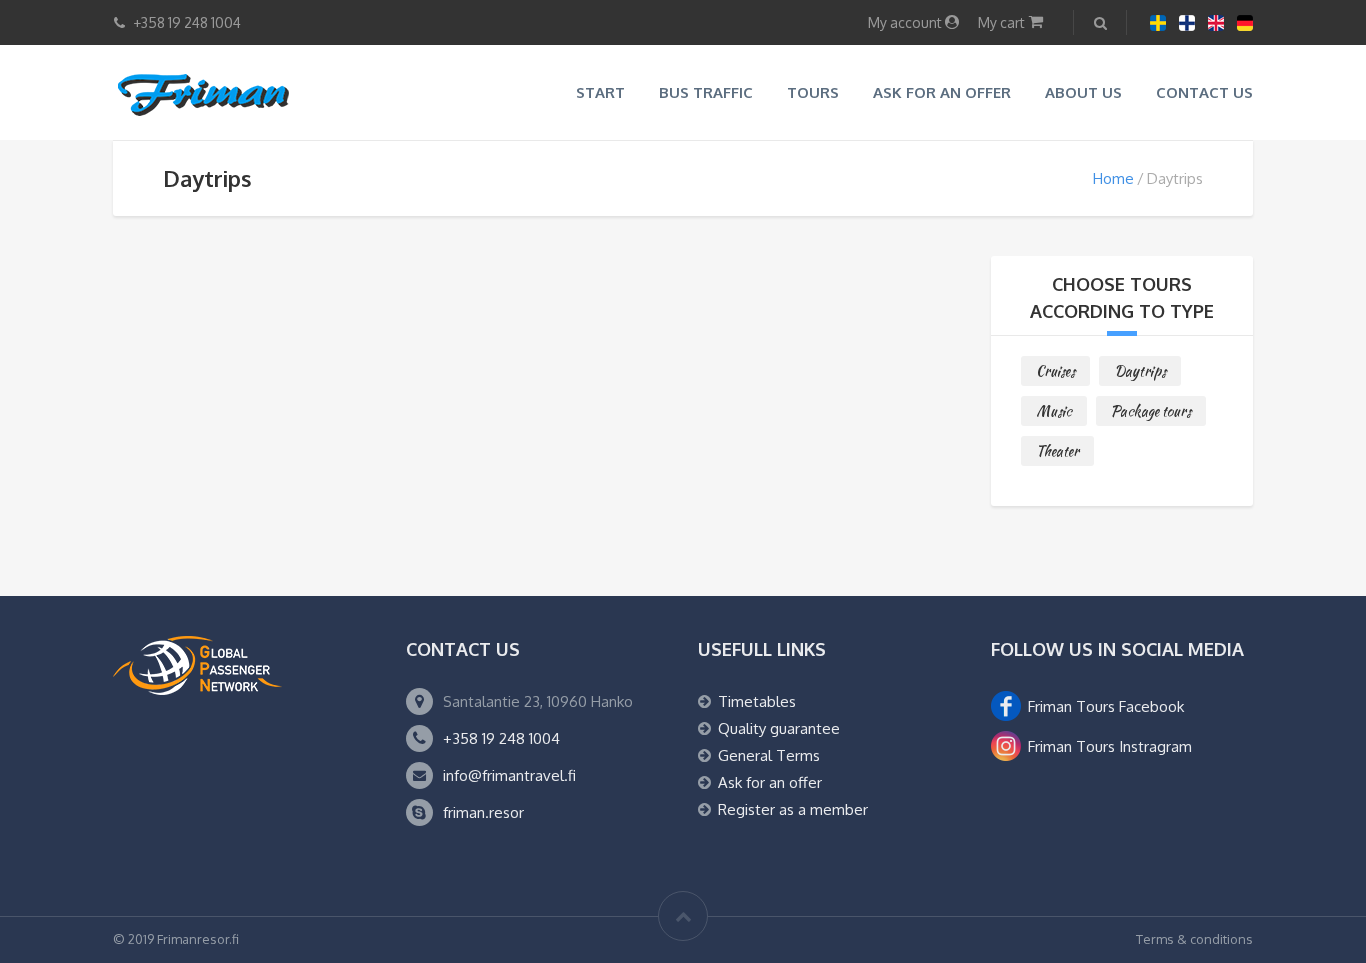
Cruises (1055, 371)
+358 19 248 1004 (501, 738)
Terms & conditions (1194, 939)
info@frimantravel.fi (509, 775)
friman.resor (483, 812)
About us (1083, 92)
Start (600, 92)
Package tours (1151, 411)
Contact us (1204, 92)
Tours (813, 92)
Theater (1057, 451)
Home (1113, 178)
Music (1054, 411)
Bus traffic (706, 92)
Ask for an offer (942, 92)
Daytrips (1140, 371)
